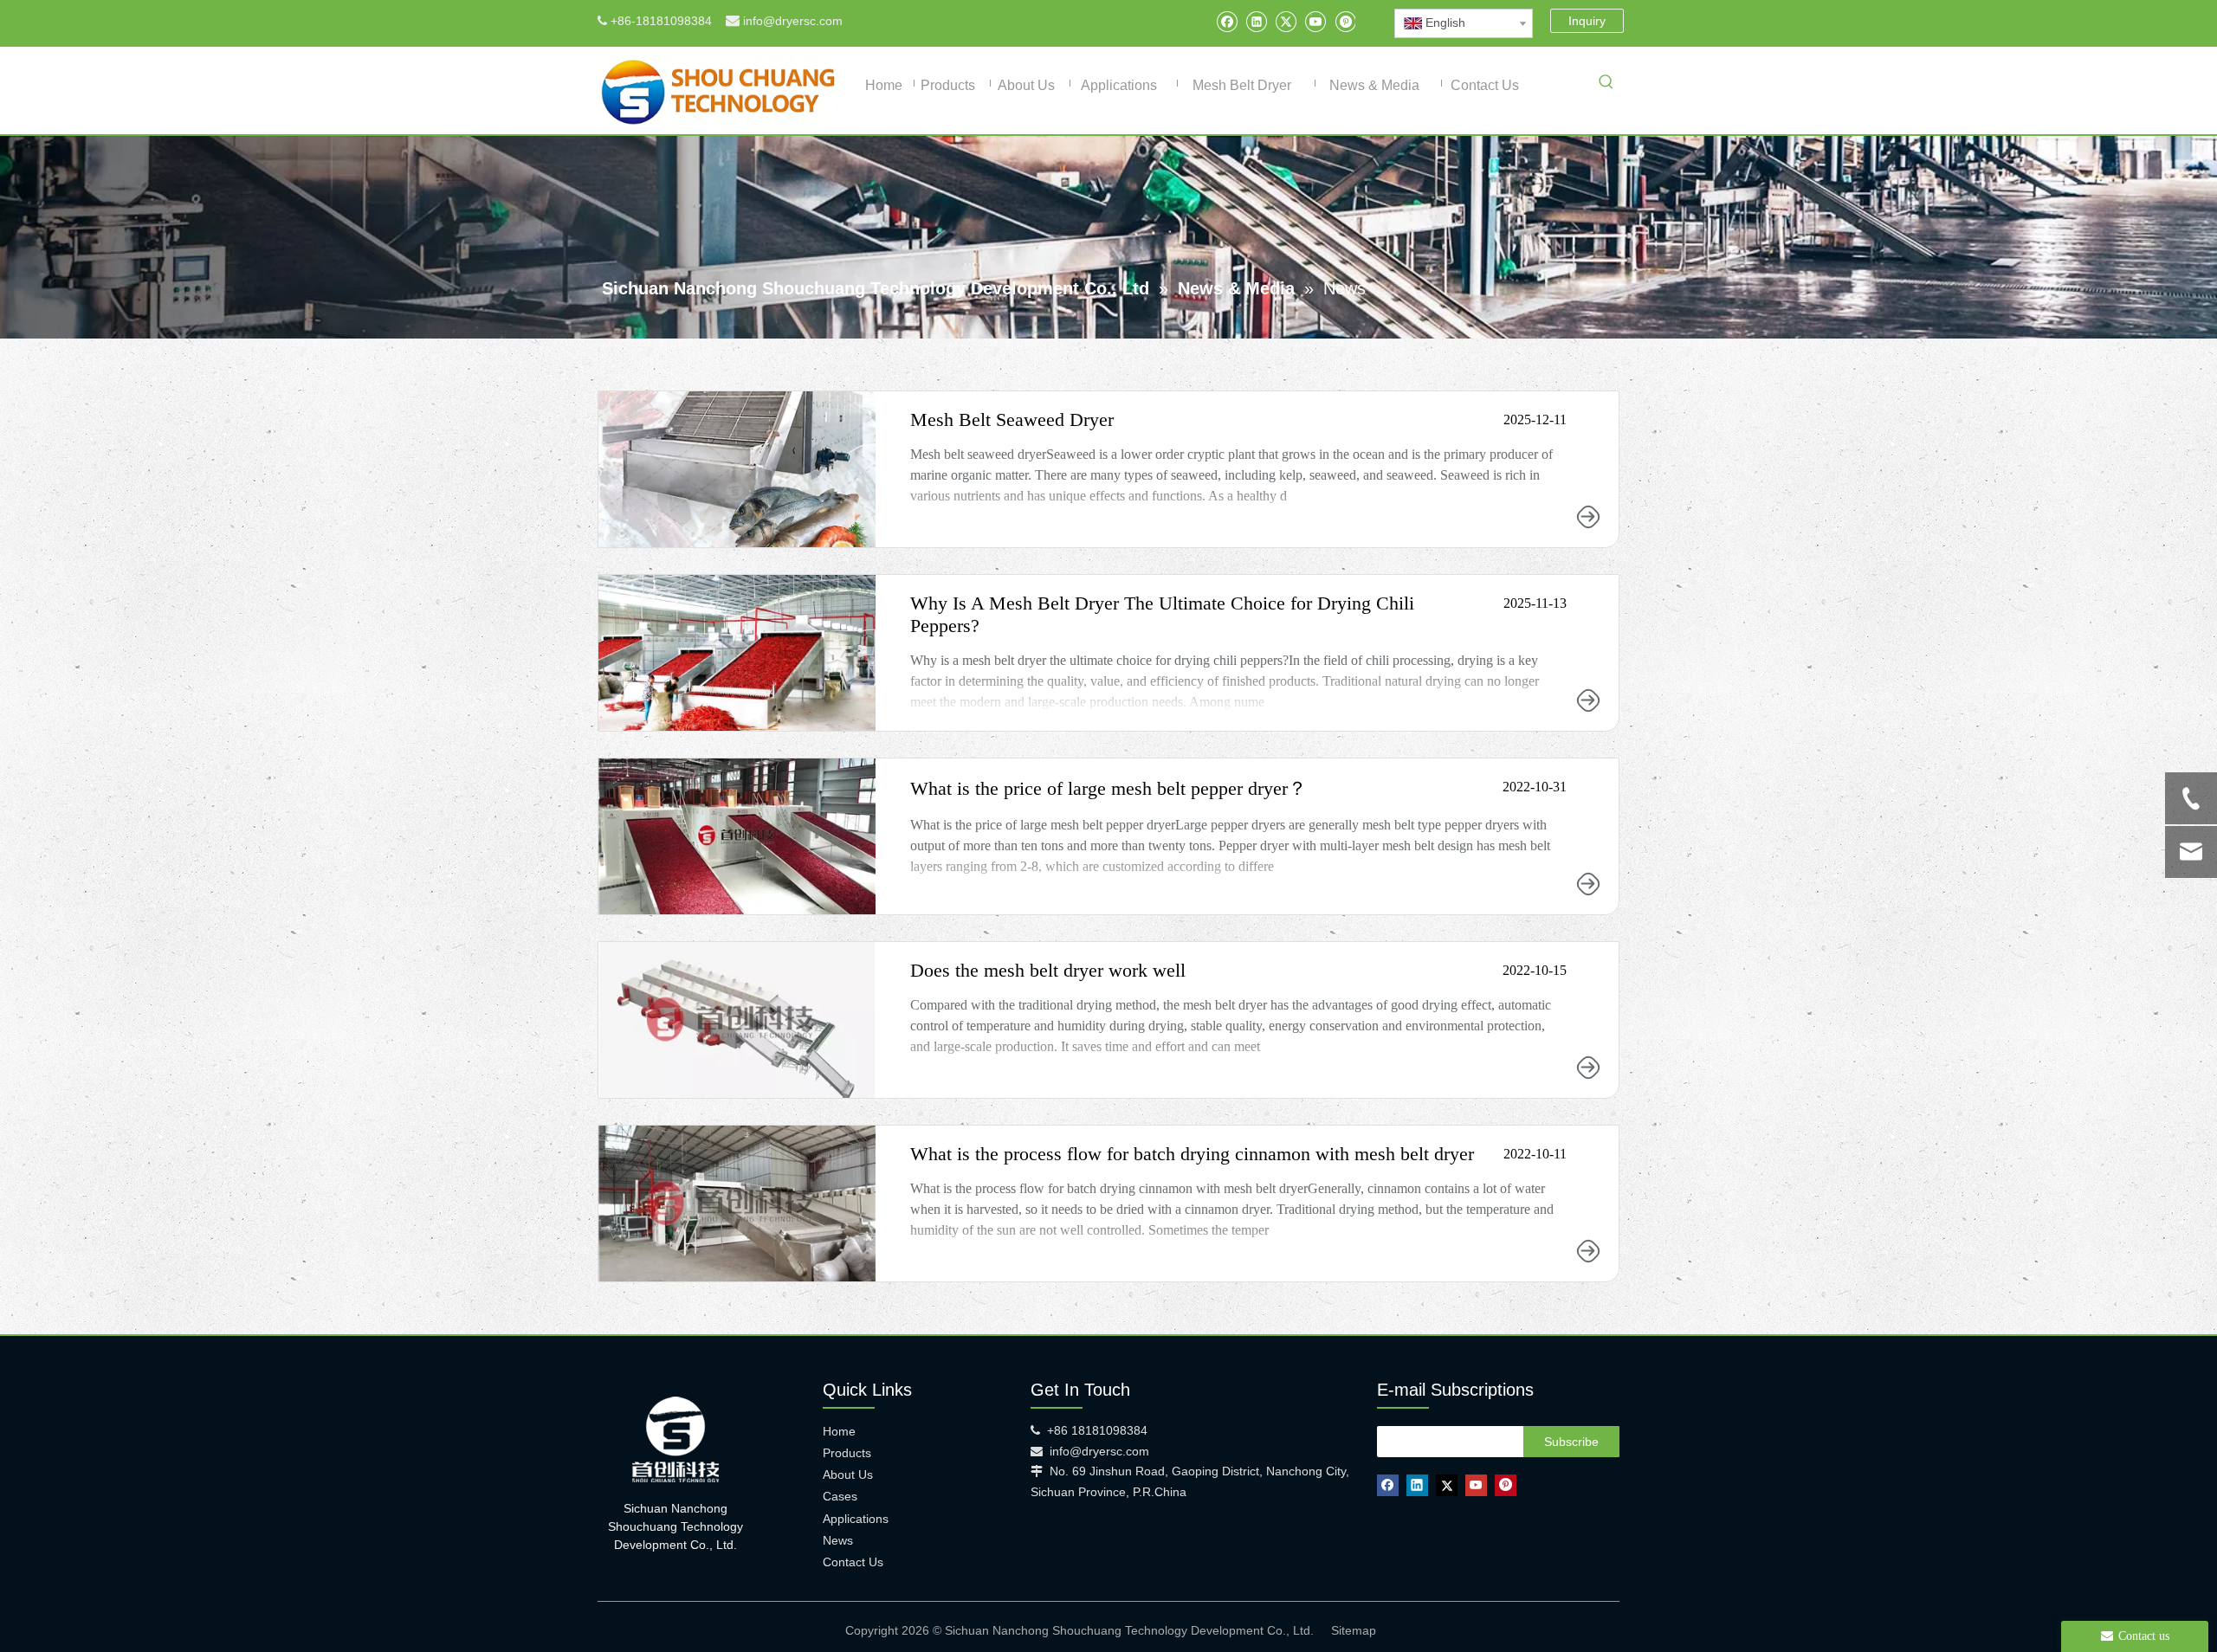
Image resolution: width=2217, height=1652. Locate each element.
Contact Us (853, 1562)
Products (847, 1453)
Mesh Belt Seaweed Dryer (1012, 419)
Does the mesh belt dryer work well (1048, 970)
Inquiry (1587, 21)
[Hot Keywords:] (1606, 85)
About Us (848, 1475)
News (838, 1540)
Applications (856, 1519)
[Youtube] (1315, 21)
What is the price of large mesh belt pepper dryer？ (1108, 788)
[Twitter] (1286, 21)
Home (839, 1431)
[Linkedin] (1256, 21)
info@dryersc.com (793, 21)
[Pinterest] (1344, 21)
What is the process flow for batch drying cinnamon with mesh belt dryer (1192, 1154)
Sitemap (1354, 1630)
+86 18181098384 (1097, 1430)
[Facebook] (1227, 21)
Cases (840, 1496)
